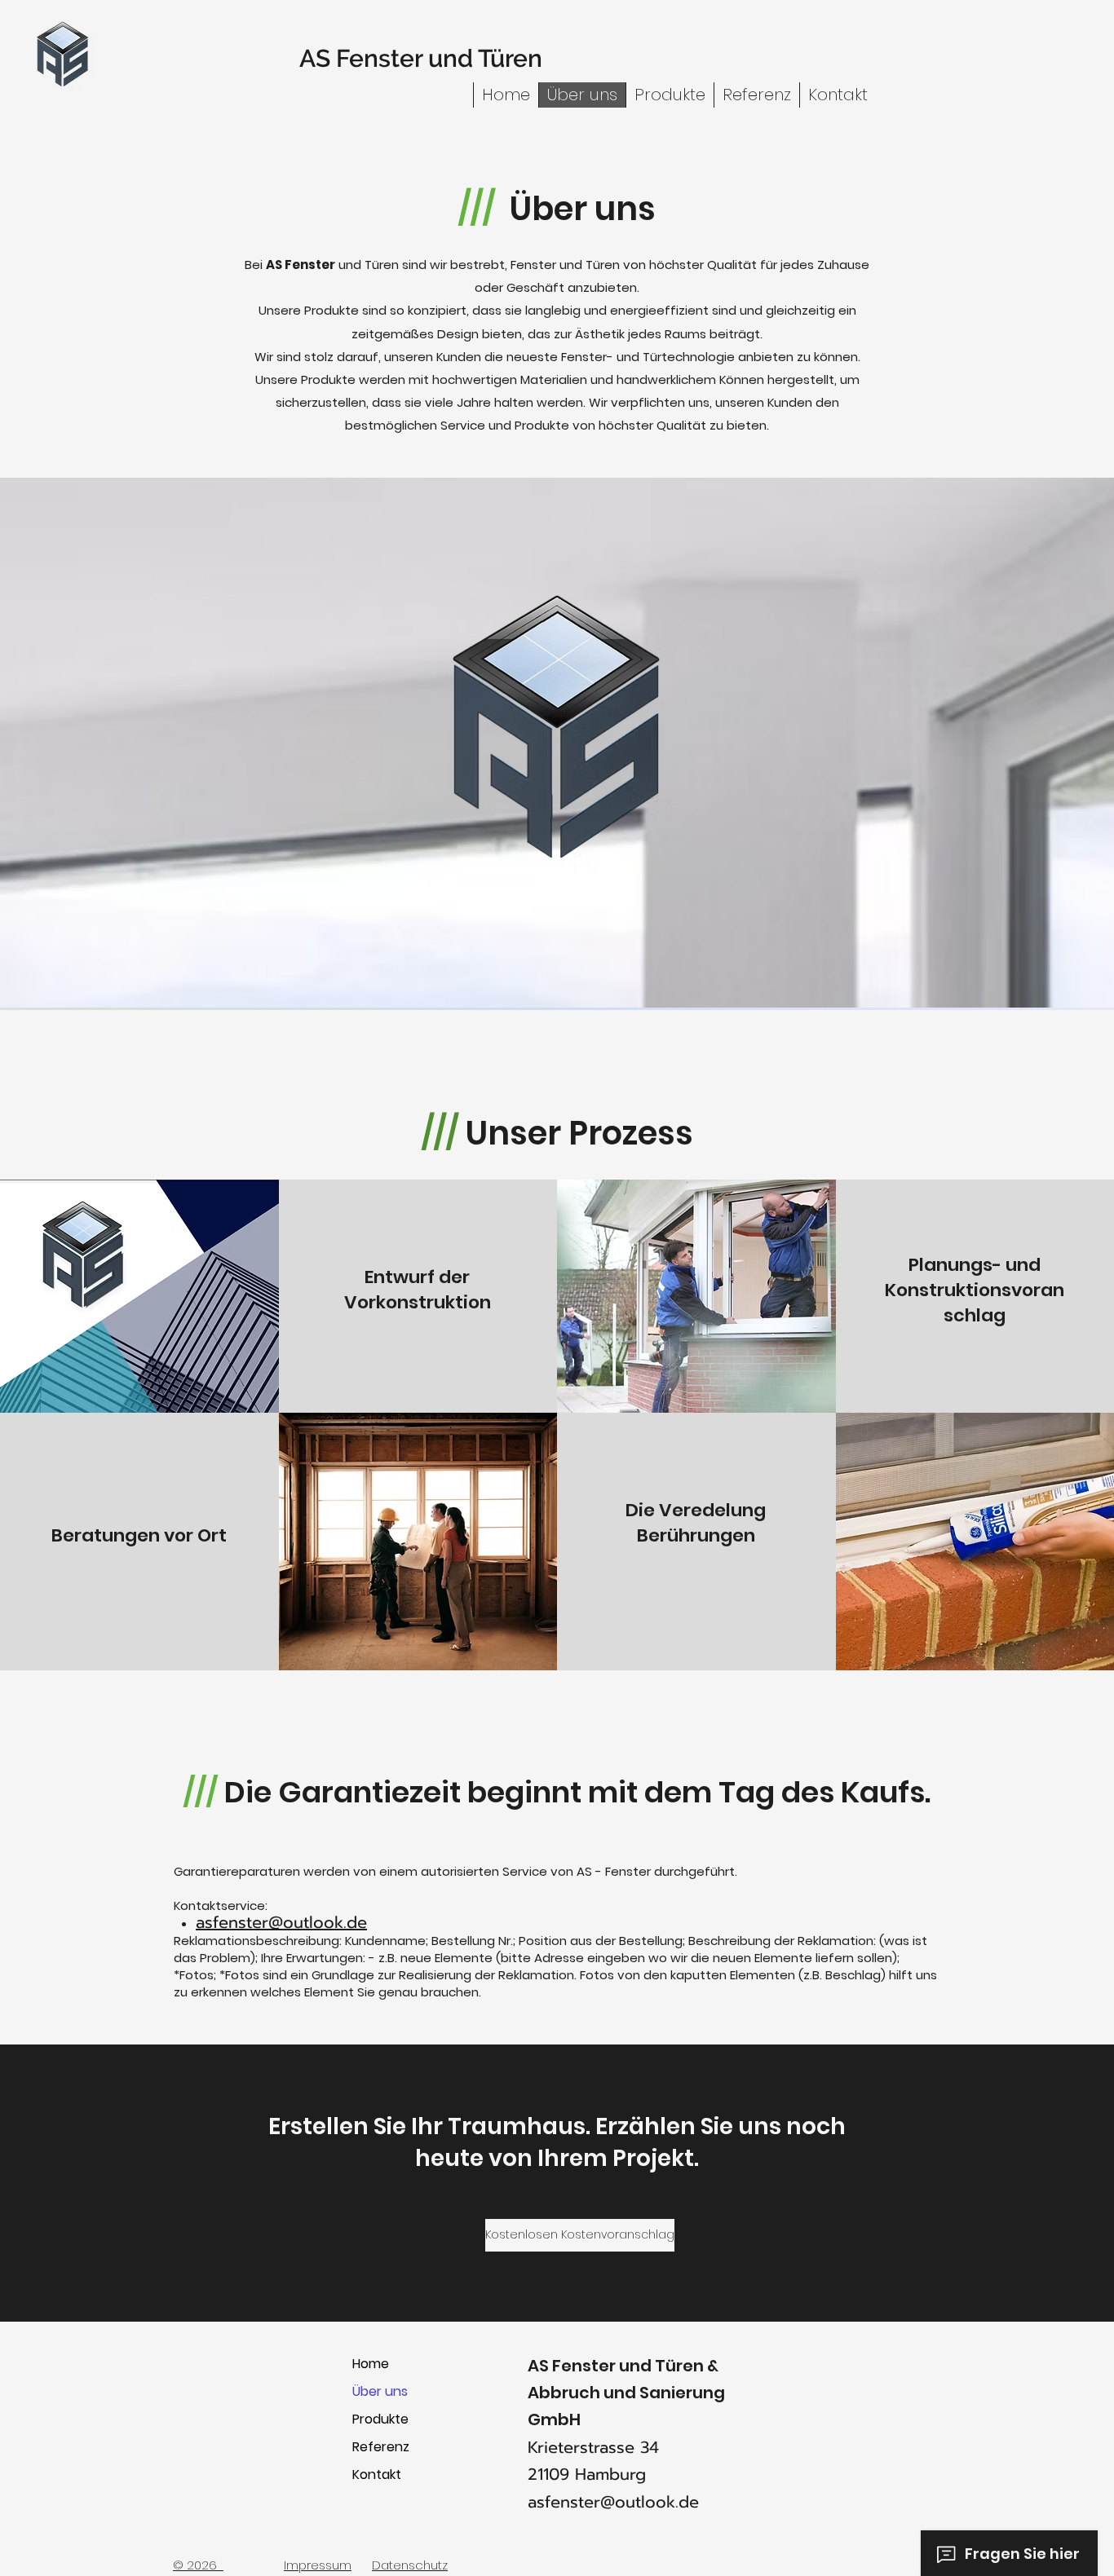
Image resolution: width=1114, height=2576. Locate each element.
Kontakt (377, 2475)
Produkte (380, 2419)
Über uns (380, 2391)
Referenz (381, 2447)
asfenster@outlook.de (281, 1922)
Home (371, 2364)
